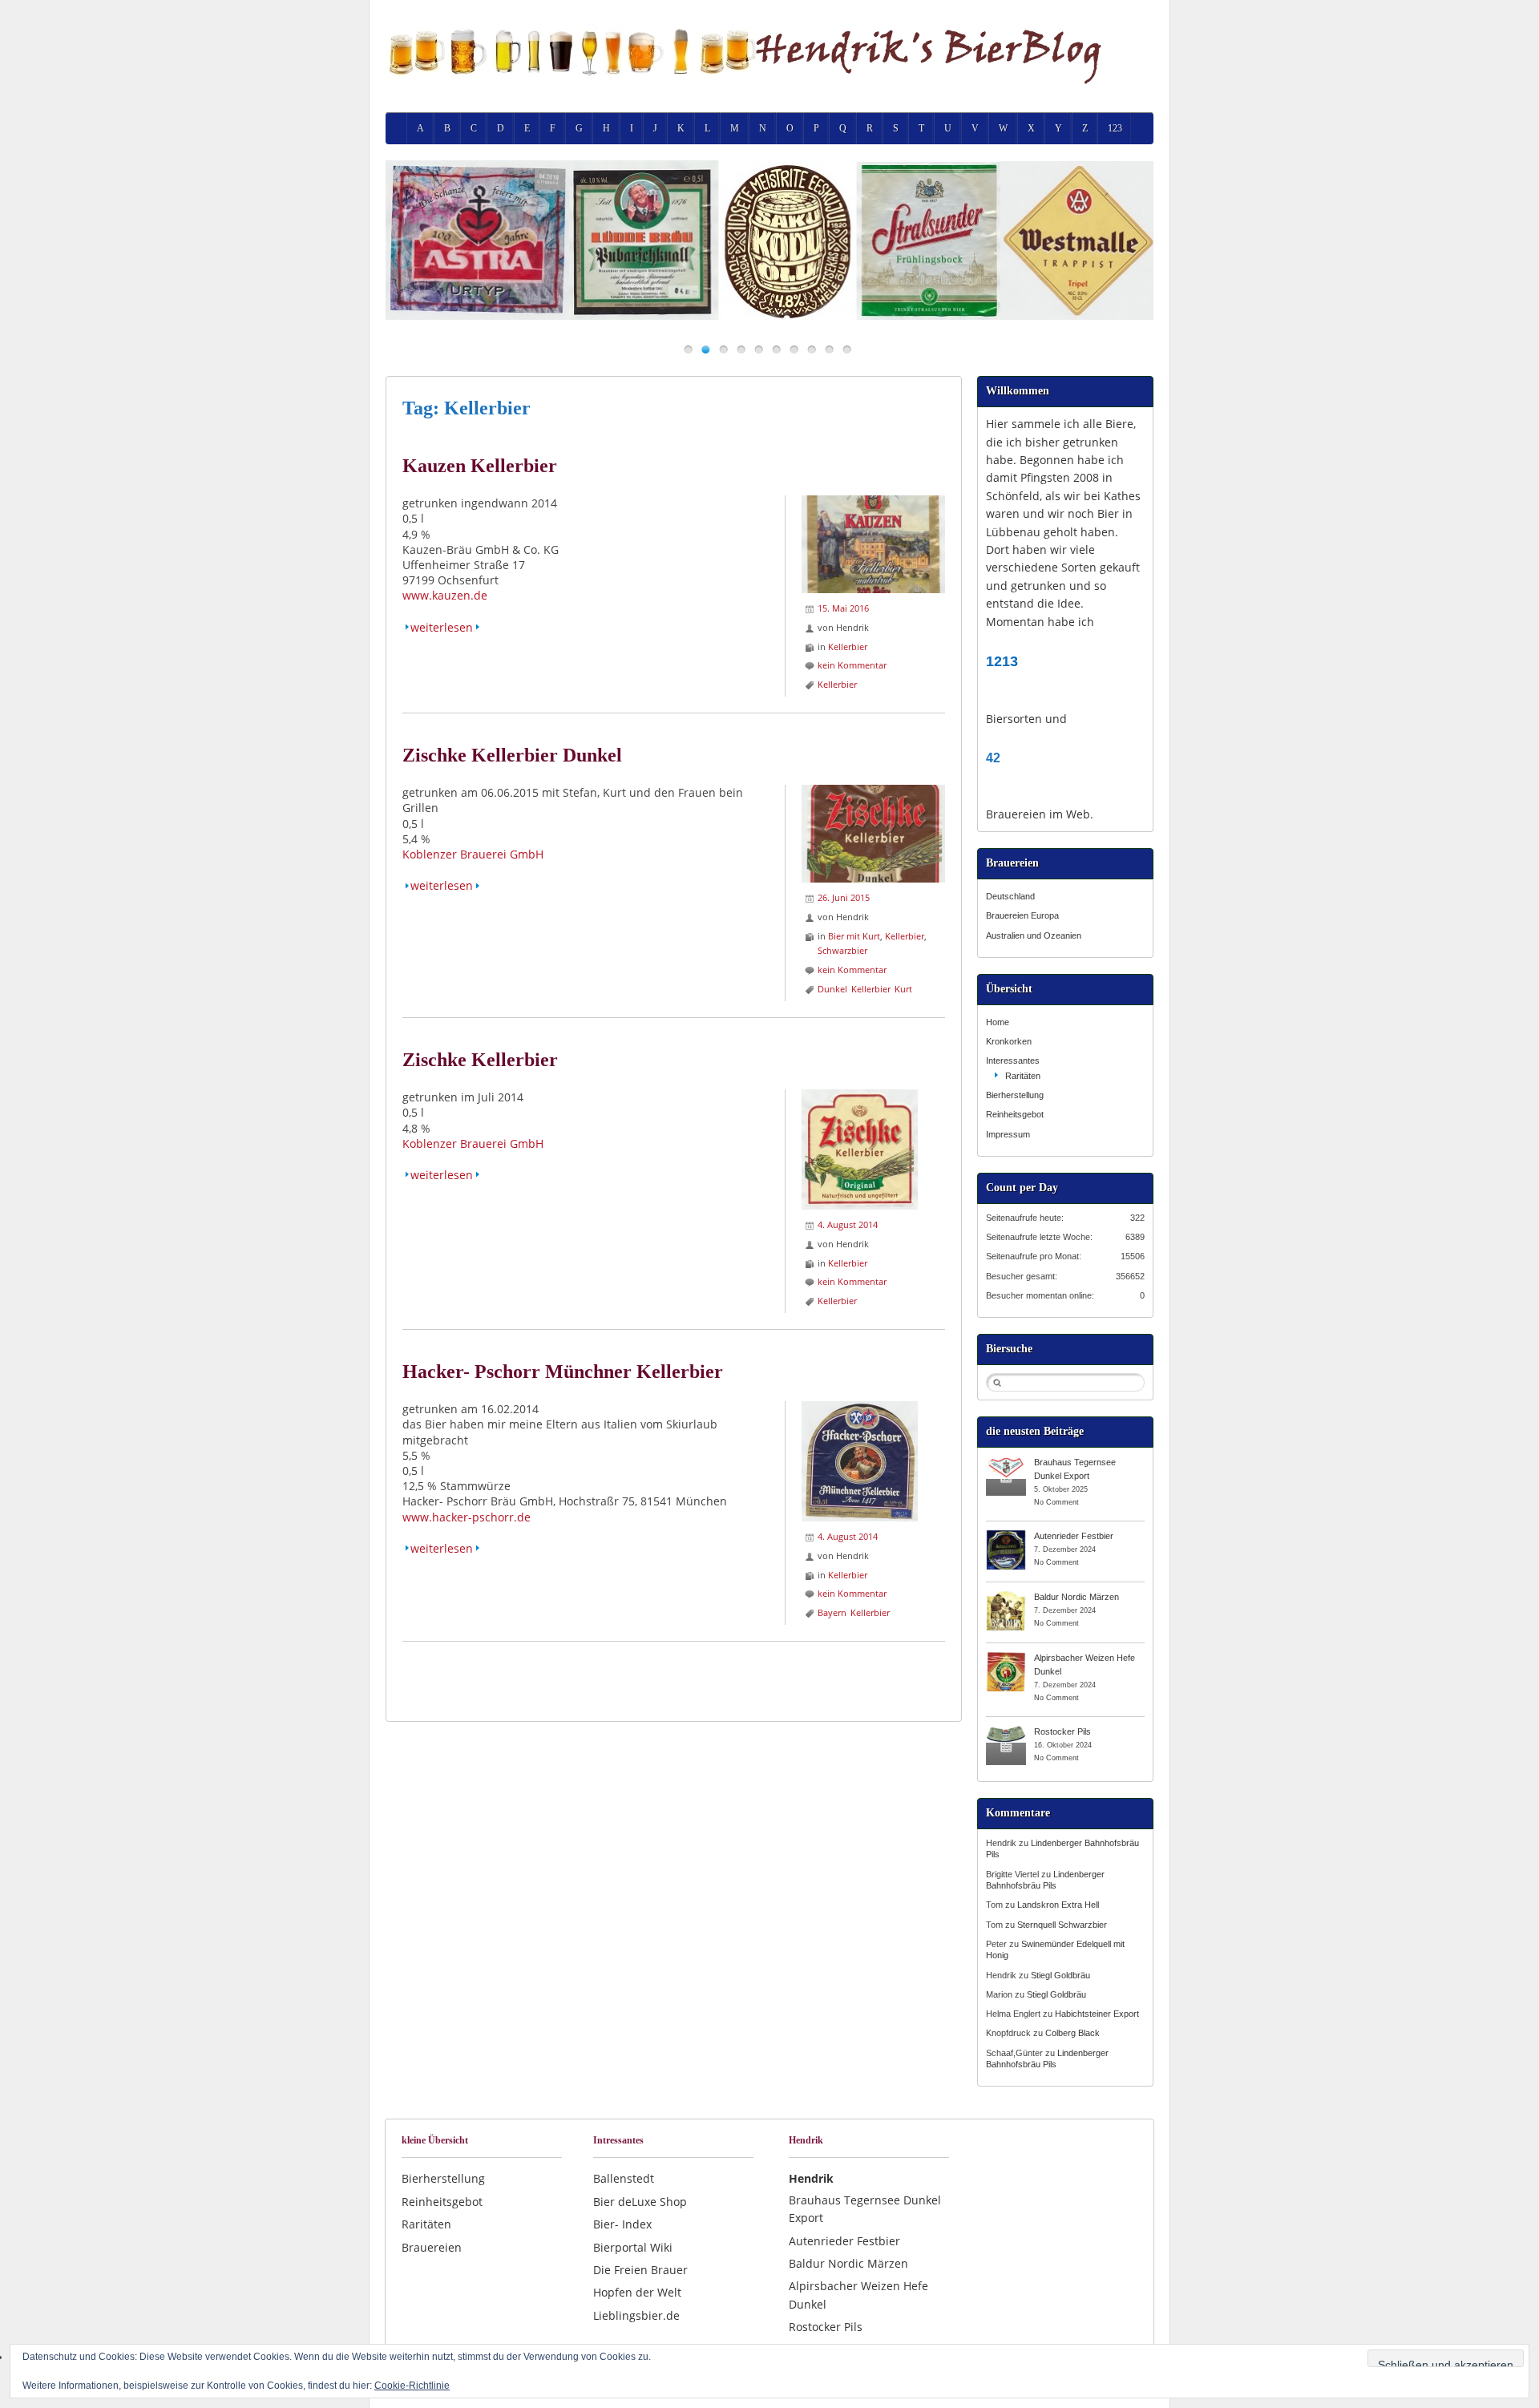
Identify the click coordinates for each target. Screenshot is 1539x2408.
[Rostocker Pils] (1006, 1731)
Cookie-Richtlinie (412, 2386)
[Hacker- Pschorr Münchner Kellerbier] (860, 1409)
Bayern (832, 1612)
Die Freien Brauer (640, 2270)
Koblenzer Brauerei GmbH (473, 854)
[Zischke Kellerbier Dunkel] (873, 792)
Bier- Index (622, 2224)
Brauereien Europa (1022, 915)
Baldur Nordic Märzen (1076, 1597)
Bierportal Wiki (633, 2247)
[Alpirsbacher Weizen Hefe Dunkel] (1006, 1657)
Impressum (1008, 1134)
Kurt (903, 989)
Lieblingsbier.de (636, 2315)
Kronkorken (1009, 1041)
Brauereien (432, 2247)
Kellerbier (848, 646)
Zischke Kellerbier (480, 1060)
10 (847, 349)
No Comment (1056, 1502)
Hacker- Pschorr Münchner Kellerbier (563, 1372)
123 (1115, 128)
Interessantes (1013, 1061)
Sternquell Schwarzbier (1062, 1925)
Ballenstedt (624, 2178)
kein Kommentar (852, 665)
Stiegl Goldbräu (1060, 1975)
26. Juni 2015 (844, 897)
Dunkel (832, 989)
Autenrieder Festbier (1074, 1536)
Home (998, 1022)
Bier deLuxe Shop (640, 2202)
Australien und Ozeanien (1034, 935)
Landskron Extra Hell (1058, 1905)
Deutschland (1010, 896)
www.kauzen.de (445, 595)
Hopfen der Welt (637, 2292)
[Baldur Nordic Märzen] (1006, 1596)
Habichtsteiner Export (1097, 2014)
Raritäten (1023, 1076)
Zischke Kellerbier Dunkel (512, 755)
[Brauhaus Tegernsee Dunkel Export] (1006, 1461)
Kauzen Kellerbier (480, 466)
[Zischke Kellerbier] (860, 1097)
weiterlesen (442, 627)
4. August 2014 (848, 1224)
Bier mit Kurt (854, 936)
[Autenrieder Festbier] (1006, 1535)
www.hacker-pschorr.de (467, 1517)
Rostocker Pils (1062, 1731)
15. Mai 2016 (843, 608)
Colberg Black (1072, 2033)
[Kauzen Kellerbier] (873, 503)
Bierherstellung (1015, 1095)
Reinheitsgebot (1015, 1114)
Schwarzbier (842, 950)
